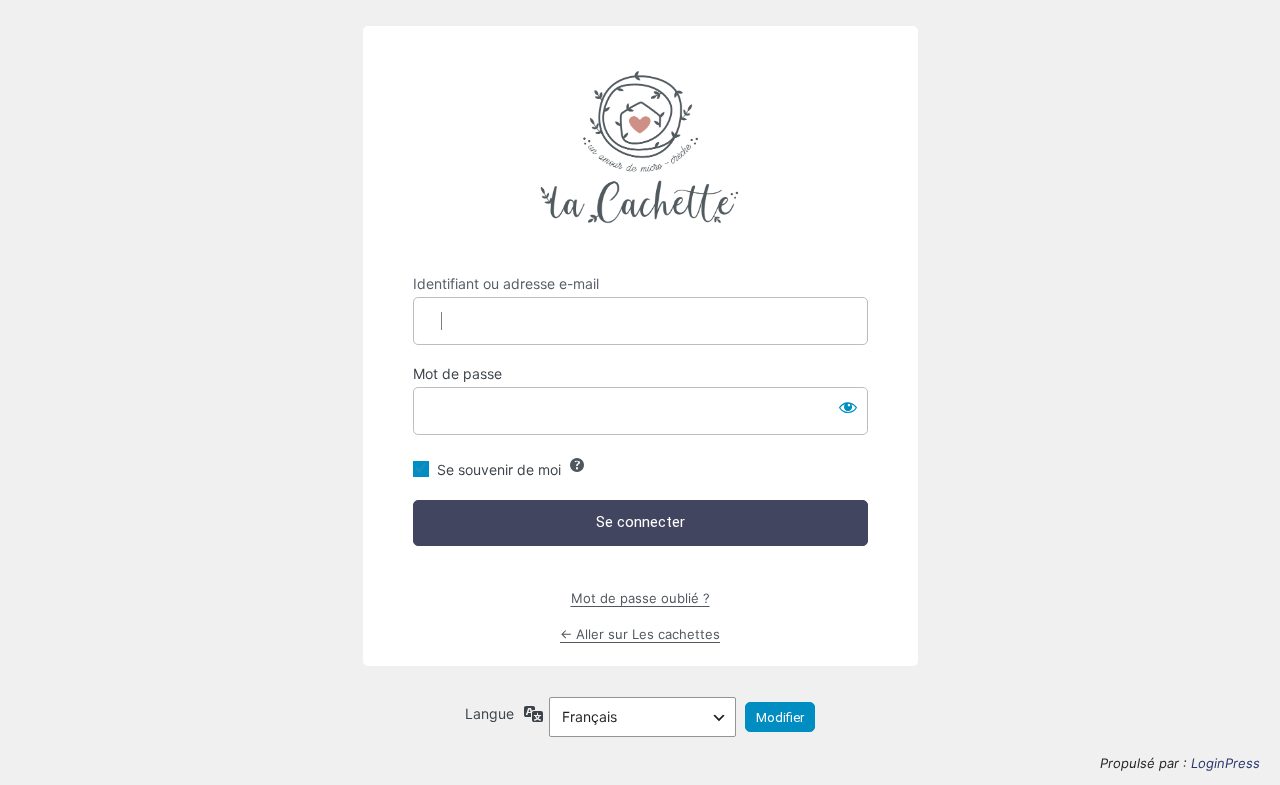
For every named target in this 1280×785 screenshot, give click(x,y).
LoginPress (1225, 763)
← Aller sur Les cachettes (640, 634)
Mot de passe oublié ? (640, 598)
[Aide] (577, 465)
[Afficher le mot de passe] (848, 407)
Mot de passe (457, 373)
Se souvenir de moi (499, 469)
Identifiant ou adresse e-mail (506, 283)
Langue (489, 713)
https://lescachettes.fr (640, 150)
